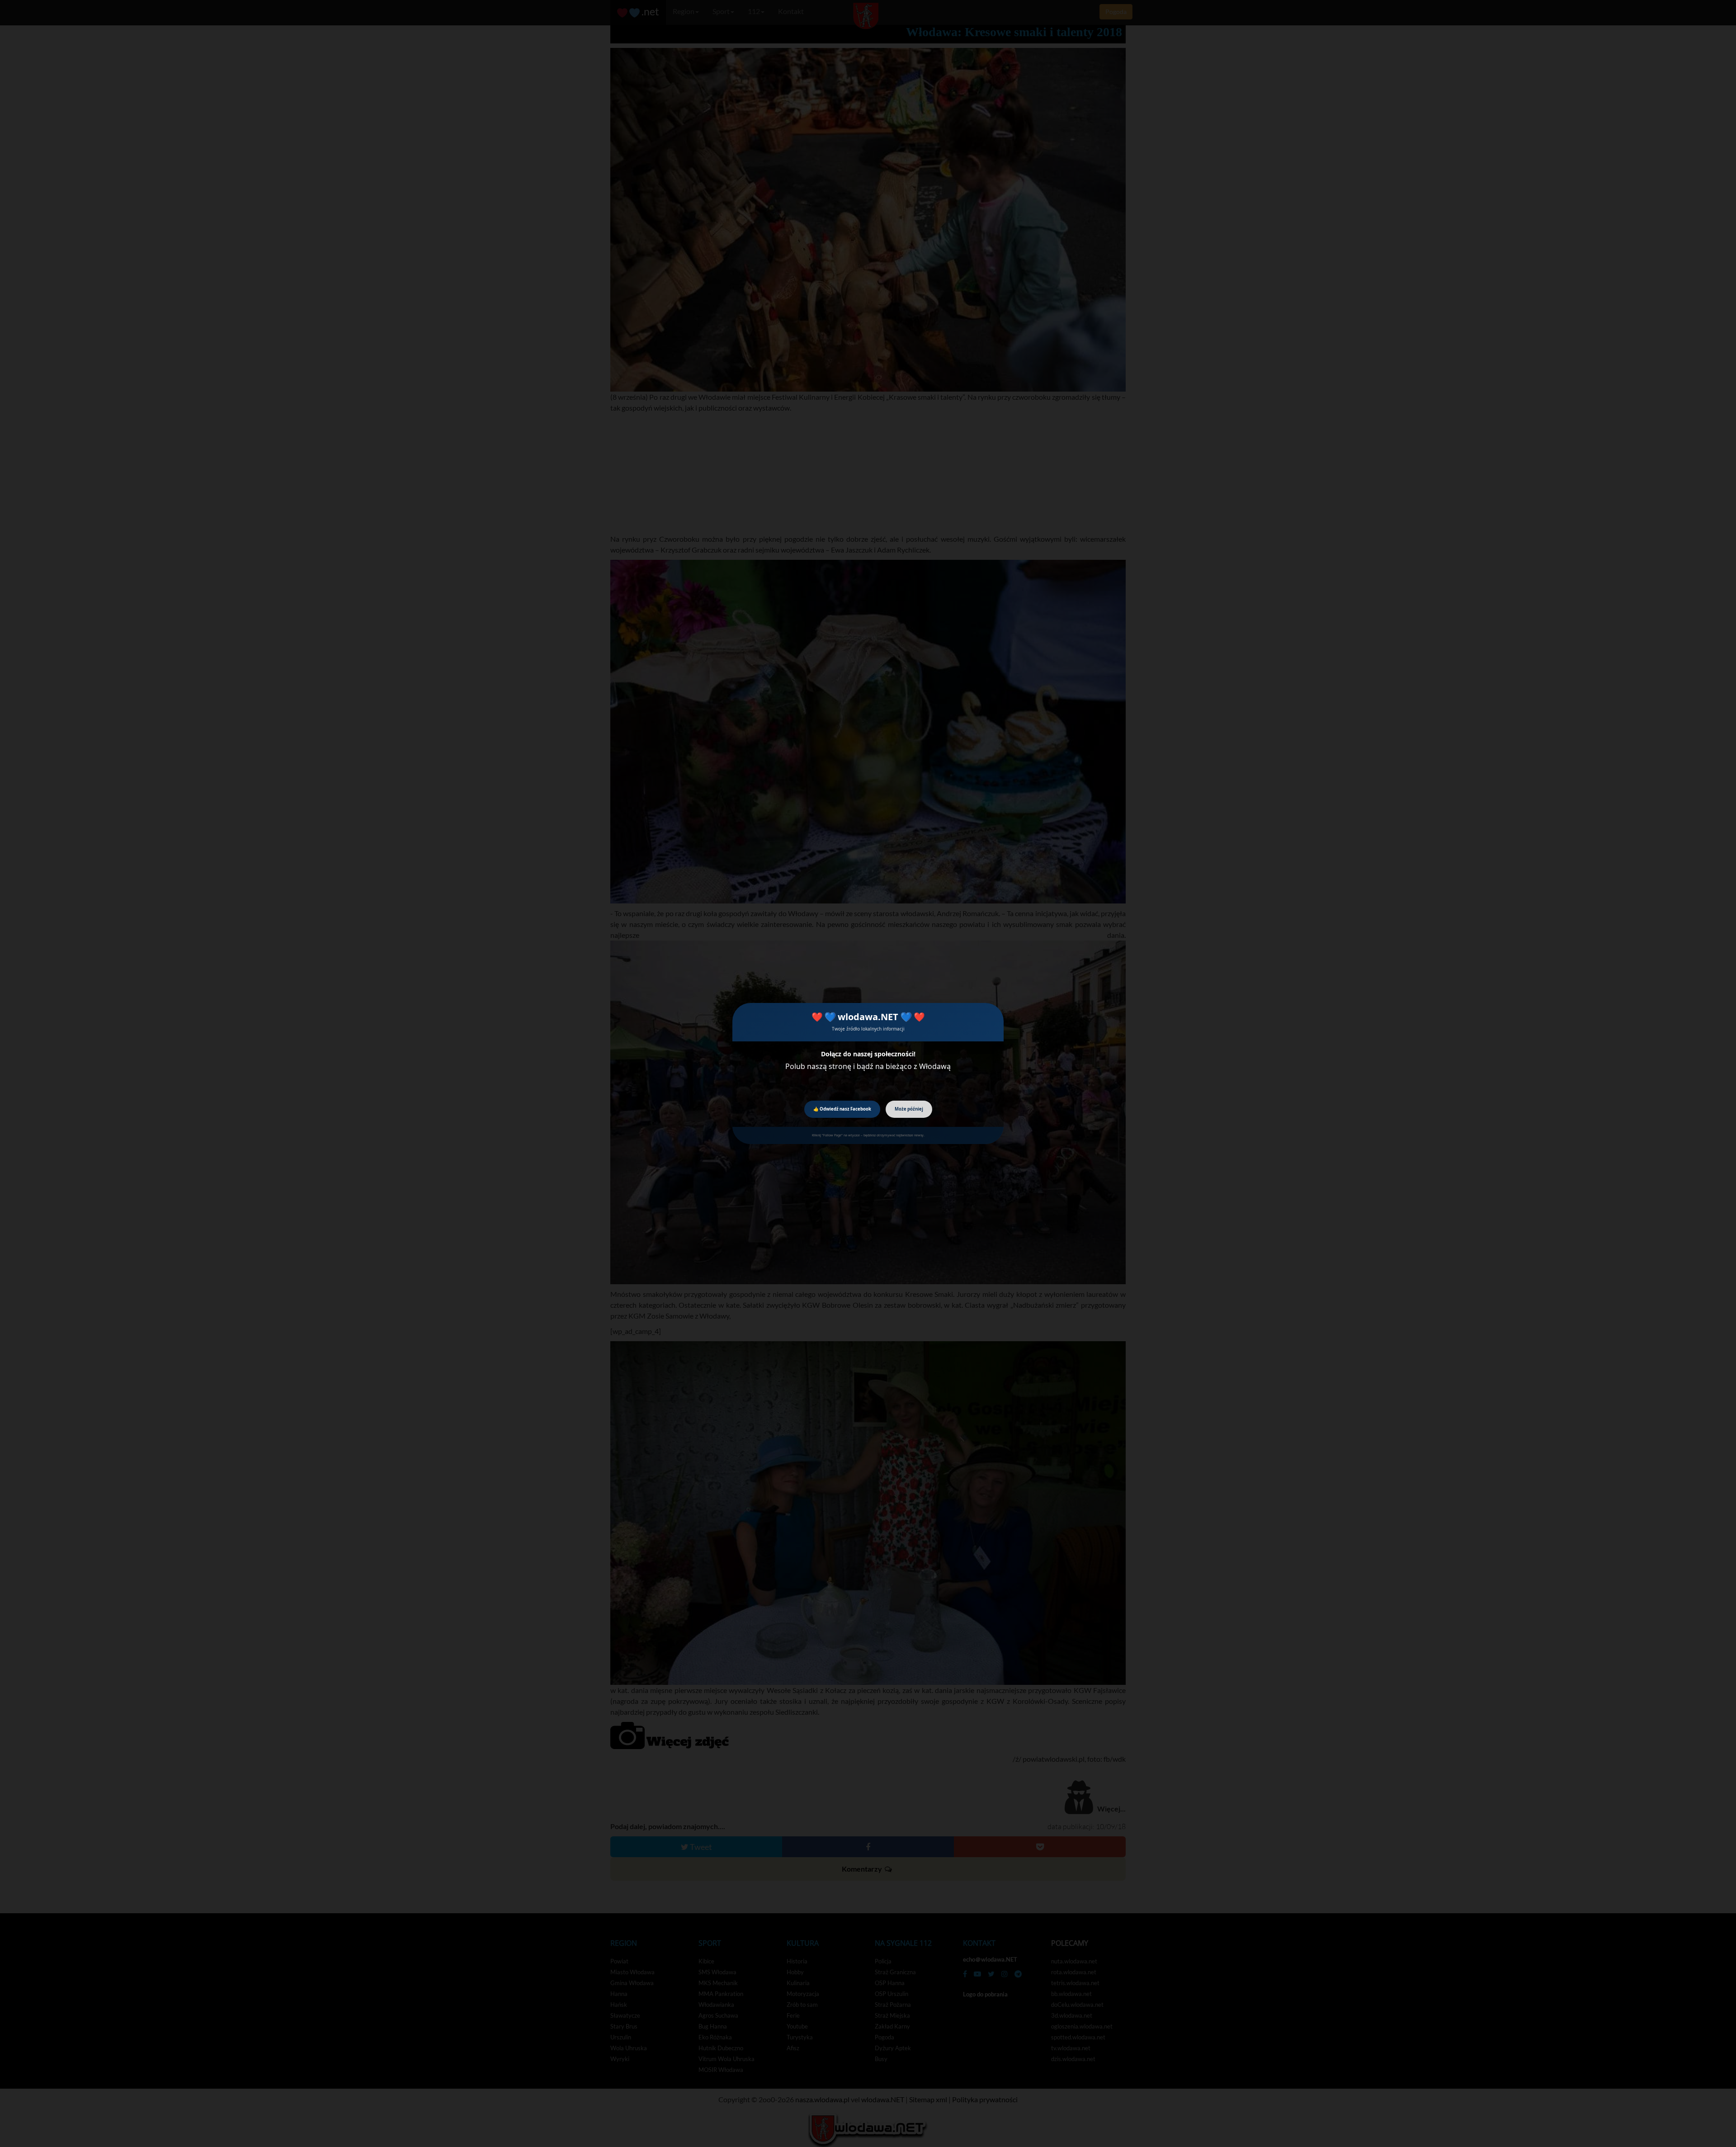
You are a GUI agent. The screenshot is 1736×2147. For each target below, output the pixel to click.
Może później (909, 1109)
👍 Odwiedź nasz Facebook (842, 1109)
